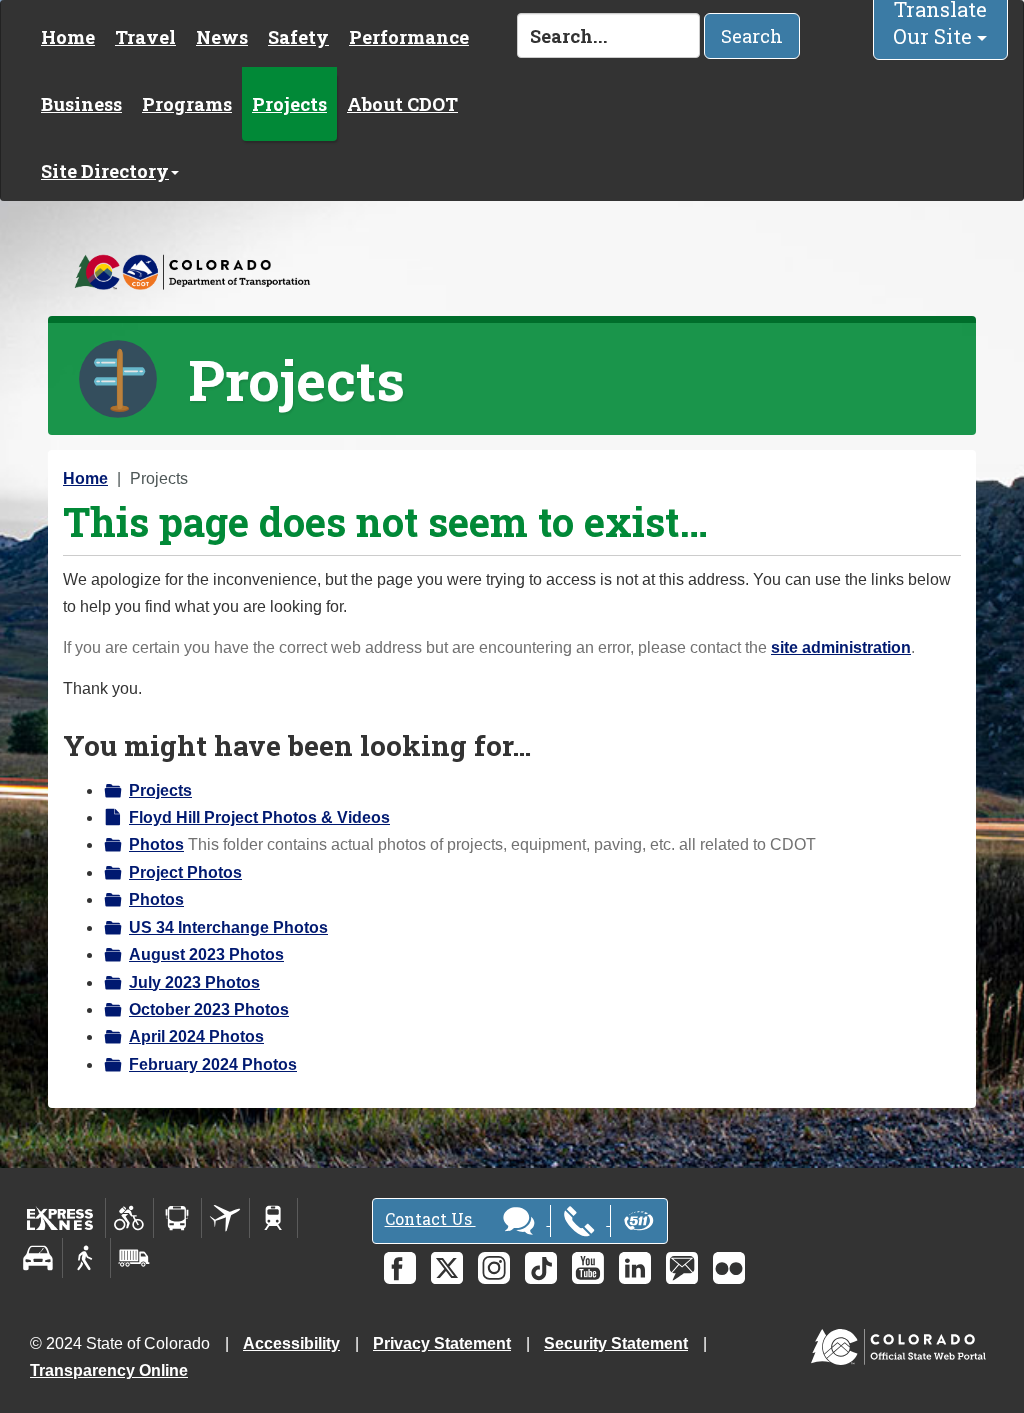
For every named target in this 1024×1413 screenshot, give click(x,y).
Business (81, 104)
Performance (409, 37)
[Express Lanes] (60, 1218)
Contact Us (430, 1218)
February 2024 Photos (213, 1064)
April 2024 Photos (196, 1036)
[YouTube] (588, 1268)
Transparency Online (109, 1370)
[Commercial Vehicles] (134, 1258)
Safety (298, 37)
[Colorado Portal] (902, 1342)
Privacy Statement (442, 1343)
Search (752, 36)
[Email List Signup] (682, 1268)
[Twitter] (447, 1268)
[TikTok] (541, 1268)
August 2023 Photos (206, 954)
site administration (841, 647)
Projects (289, 104)
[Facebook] (400, 1268)
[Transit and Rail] (177, 1218)
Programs (187, 104)
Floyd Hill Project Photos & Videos (259, 817)
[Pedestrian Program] (86, 1258)
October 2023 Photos (209, 1009)
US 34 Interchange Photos (228, 927)
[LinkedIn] (635, 1268)
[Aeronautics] (225, 1218)
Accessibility (291, 1343)
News (222, 37)
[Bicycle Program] (129, 1218)
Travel (145, 37)
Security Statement (616, 1343)
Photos (156, 844)
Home (68, 37)
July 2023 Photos (194, 982)
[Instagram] (494, 1268)
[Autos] (38, 1258)
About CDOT (402, 104)
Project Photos (185, 872)
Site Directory (105, 171)
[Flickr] (729, 1268)
